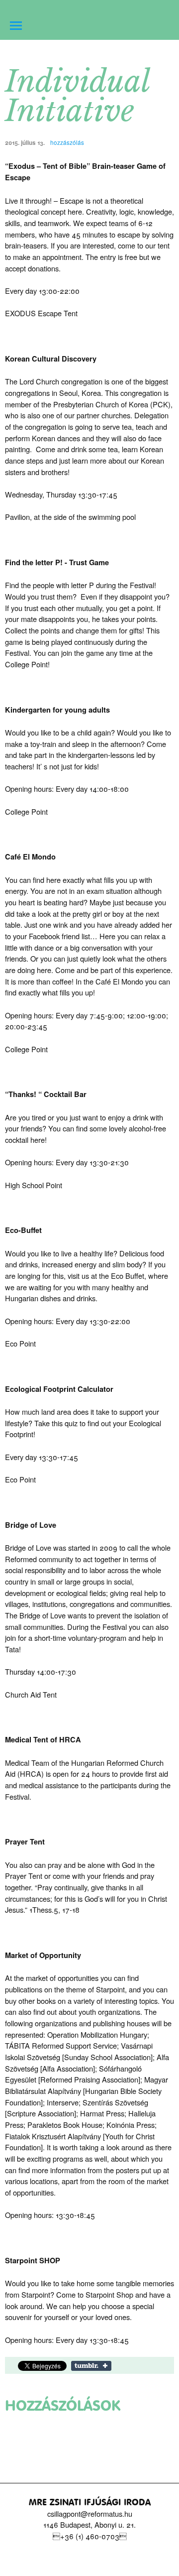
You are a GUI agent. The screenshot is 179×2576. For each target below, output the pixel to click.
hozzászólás (66, 142)
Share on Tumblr (91, 2366)
